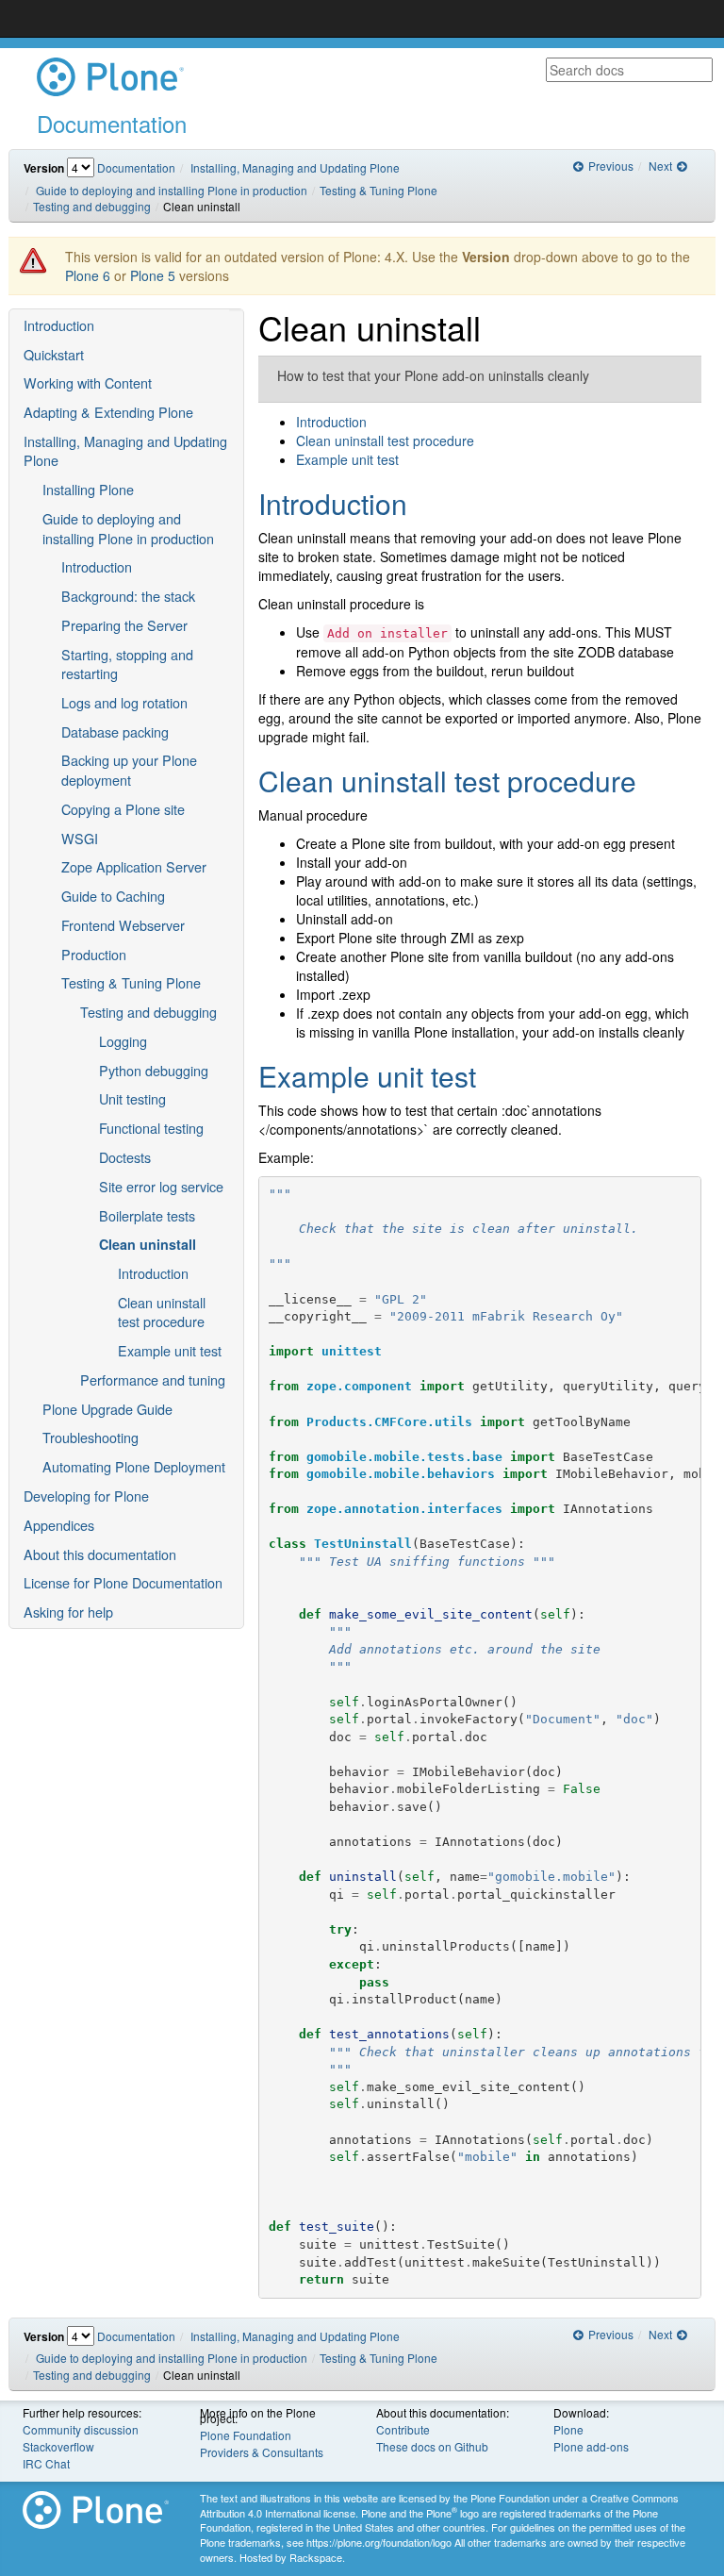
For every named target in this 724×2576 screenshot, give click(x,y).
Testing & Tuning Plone (378, 190)
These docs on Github (432, 2446)
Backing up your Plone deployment (129, 770)
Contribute (403, 2429)
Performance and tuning (153, 1379)
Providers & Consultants (262, 2452)
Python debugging (154, 1070)
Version (44, 168)
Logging (123, 1041)
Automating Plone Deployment (134, 1466)
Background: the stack (128, 596)
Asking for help (68, 1612)
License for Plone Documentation (123, 1582)
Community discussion (81, 2429)
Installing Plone (88, 489)
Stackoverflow (58, 2446)
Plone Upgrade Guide (107, 1409)
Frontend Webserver (123, 925)
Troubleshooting (90, 1437)
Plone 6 (88, 275)
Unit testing (132, 1098)
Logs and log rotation (124, 702)
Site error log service (161, 1186)
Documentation (136, 167)
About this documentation (100, 1554)
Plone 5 (153, 275)
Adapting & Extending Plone (108, 412)
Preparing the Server (124, 625)
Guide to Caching (113, 896)
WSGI (80, 838)
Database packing (115, 731)
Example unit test (170, 1350)
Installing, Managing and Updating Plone (295, 167)
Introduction (59, 325)
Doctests (125, 1157)
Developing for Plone (86, 1496)
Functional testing (151, 1128)
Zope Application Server (134, 866)
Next (662, 166)
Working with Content (88, 382)
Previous (609, 166)
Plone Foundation (246, 2435)
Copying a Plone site (123, 809)
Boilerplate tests (147, 1215)
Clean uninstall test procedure (162, 1312)
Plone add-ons (591, 2446)
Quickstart (54, 354)
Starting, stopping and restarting (127, 664)
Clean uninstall (148, 1244)
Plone (568, 2429)
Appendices (59, 1525)
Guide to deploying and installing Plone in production (172, 190)
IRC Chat (46, 2463)
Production (94, 954)
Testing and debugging (92, 206)
